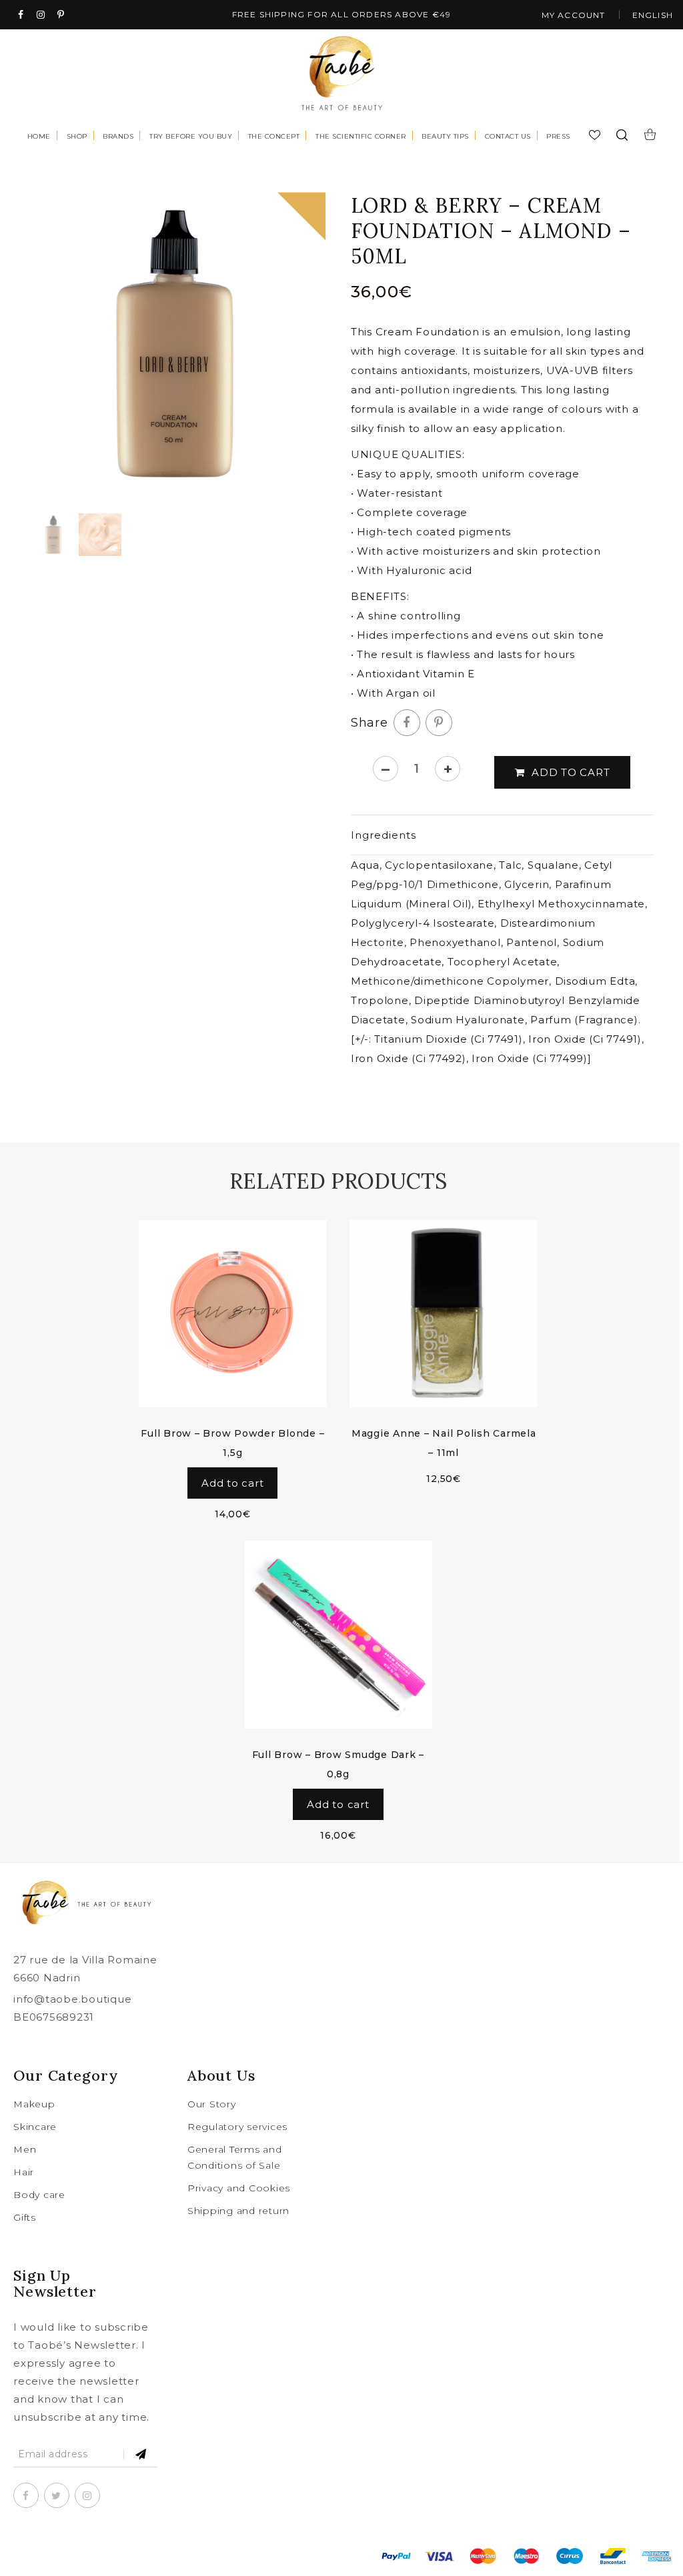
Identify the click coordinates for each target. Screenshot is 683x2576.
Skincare (35, 2127)
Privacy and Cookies (239, 2188)
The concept (274, 136)
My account (574, 15)
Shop (77, 136)
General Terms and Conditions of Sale (235, 2157)
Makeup (34, 2104)
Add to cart (571, 772)
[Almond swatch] (100, 535)
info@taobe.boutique (72, 1999)
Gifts (25, 2217)
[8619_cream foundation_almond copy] (174, 344)
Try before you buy (191, 136)
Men (25, 2149)
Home (39, 136)
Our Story (212, 2104)
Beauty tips (445, 136)
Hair (24, 2172)
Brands (118, 136)
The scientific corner (361, 136)
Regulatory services (237, 2127)
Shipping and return (238, 2211)
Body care (39, 2195)
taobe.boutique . (144, 2556)
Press (558, 136)
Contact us (508, 136)
